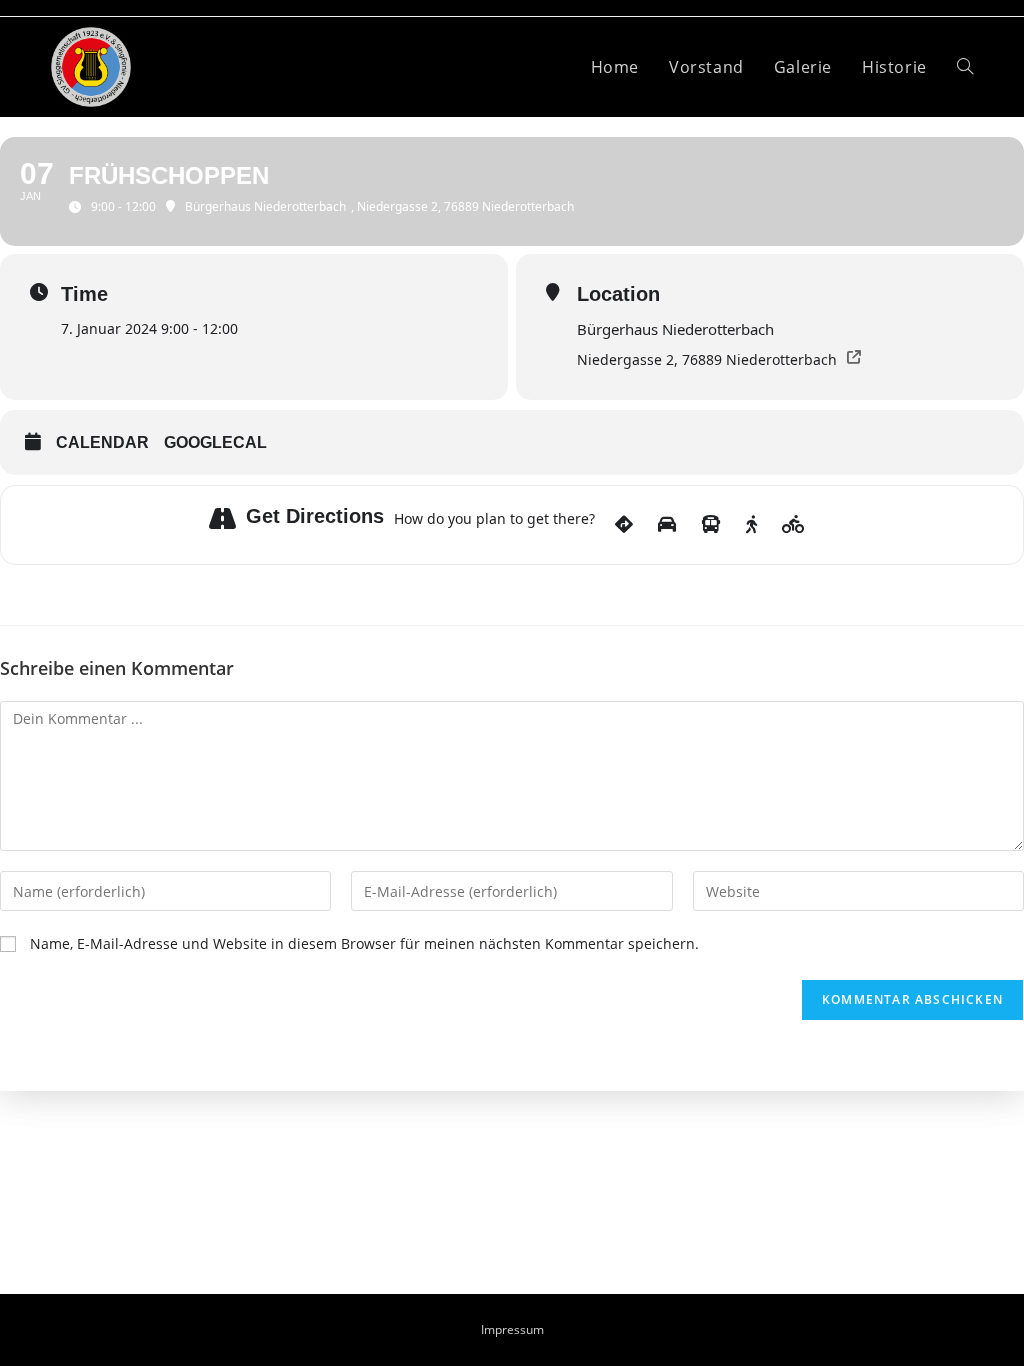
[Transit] (711, 525)
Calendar (102, 442)
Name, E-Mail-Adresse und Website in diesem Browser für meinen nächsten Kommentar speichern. (364, 943)
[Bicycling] (793, 525)
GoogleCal (215, 442)
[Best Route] (624, 525)
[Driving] (667, 525)
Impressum (512, 1329)
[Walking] (751, 525)
